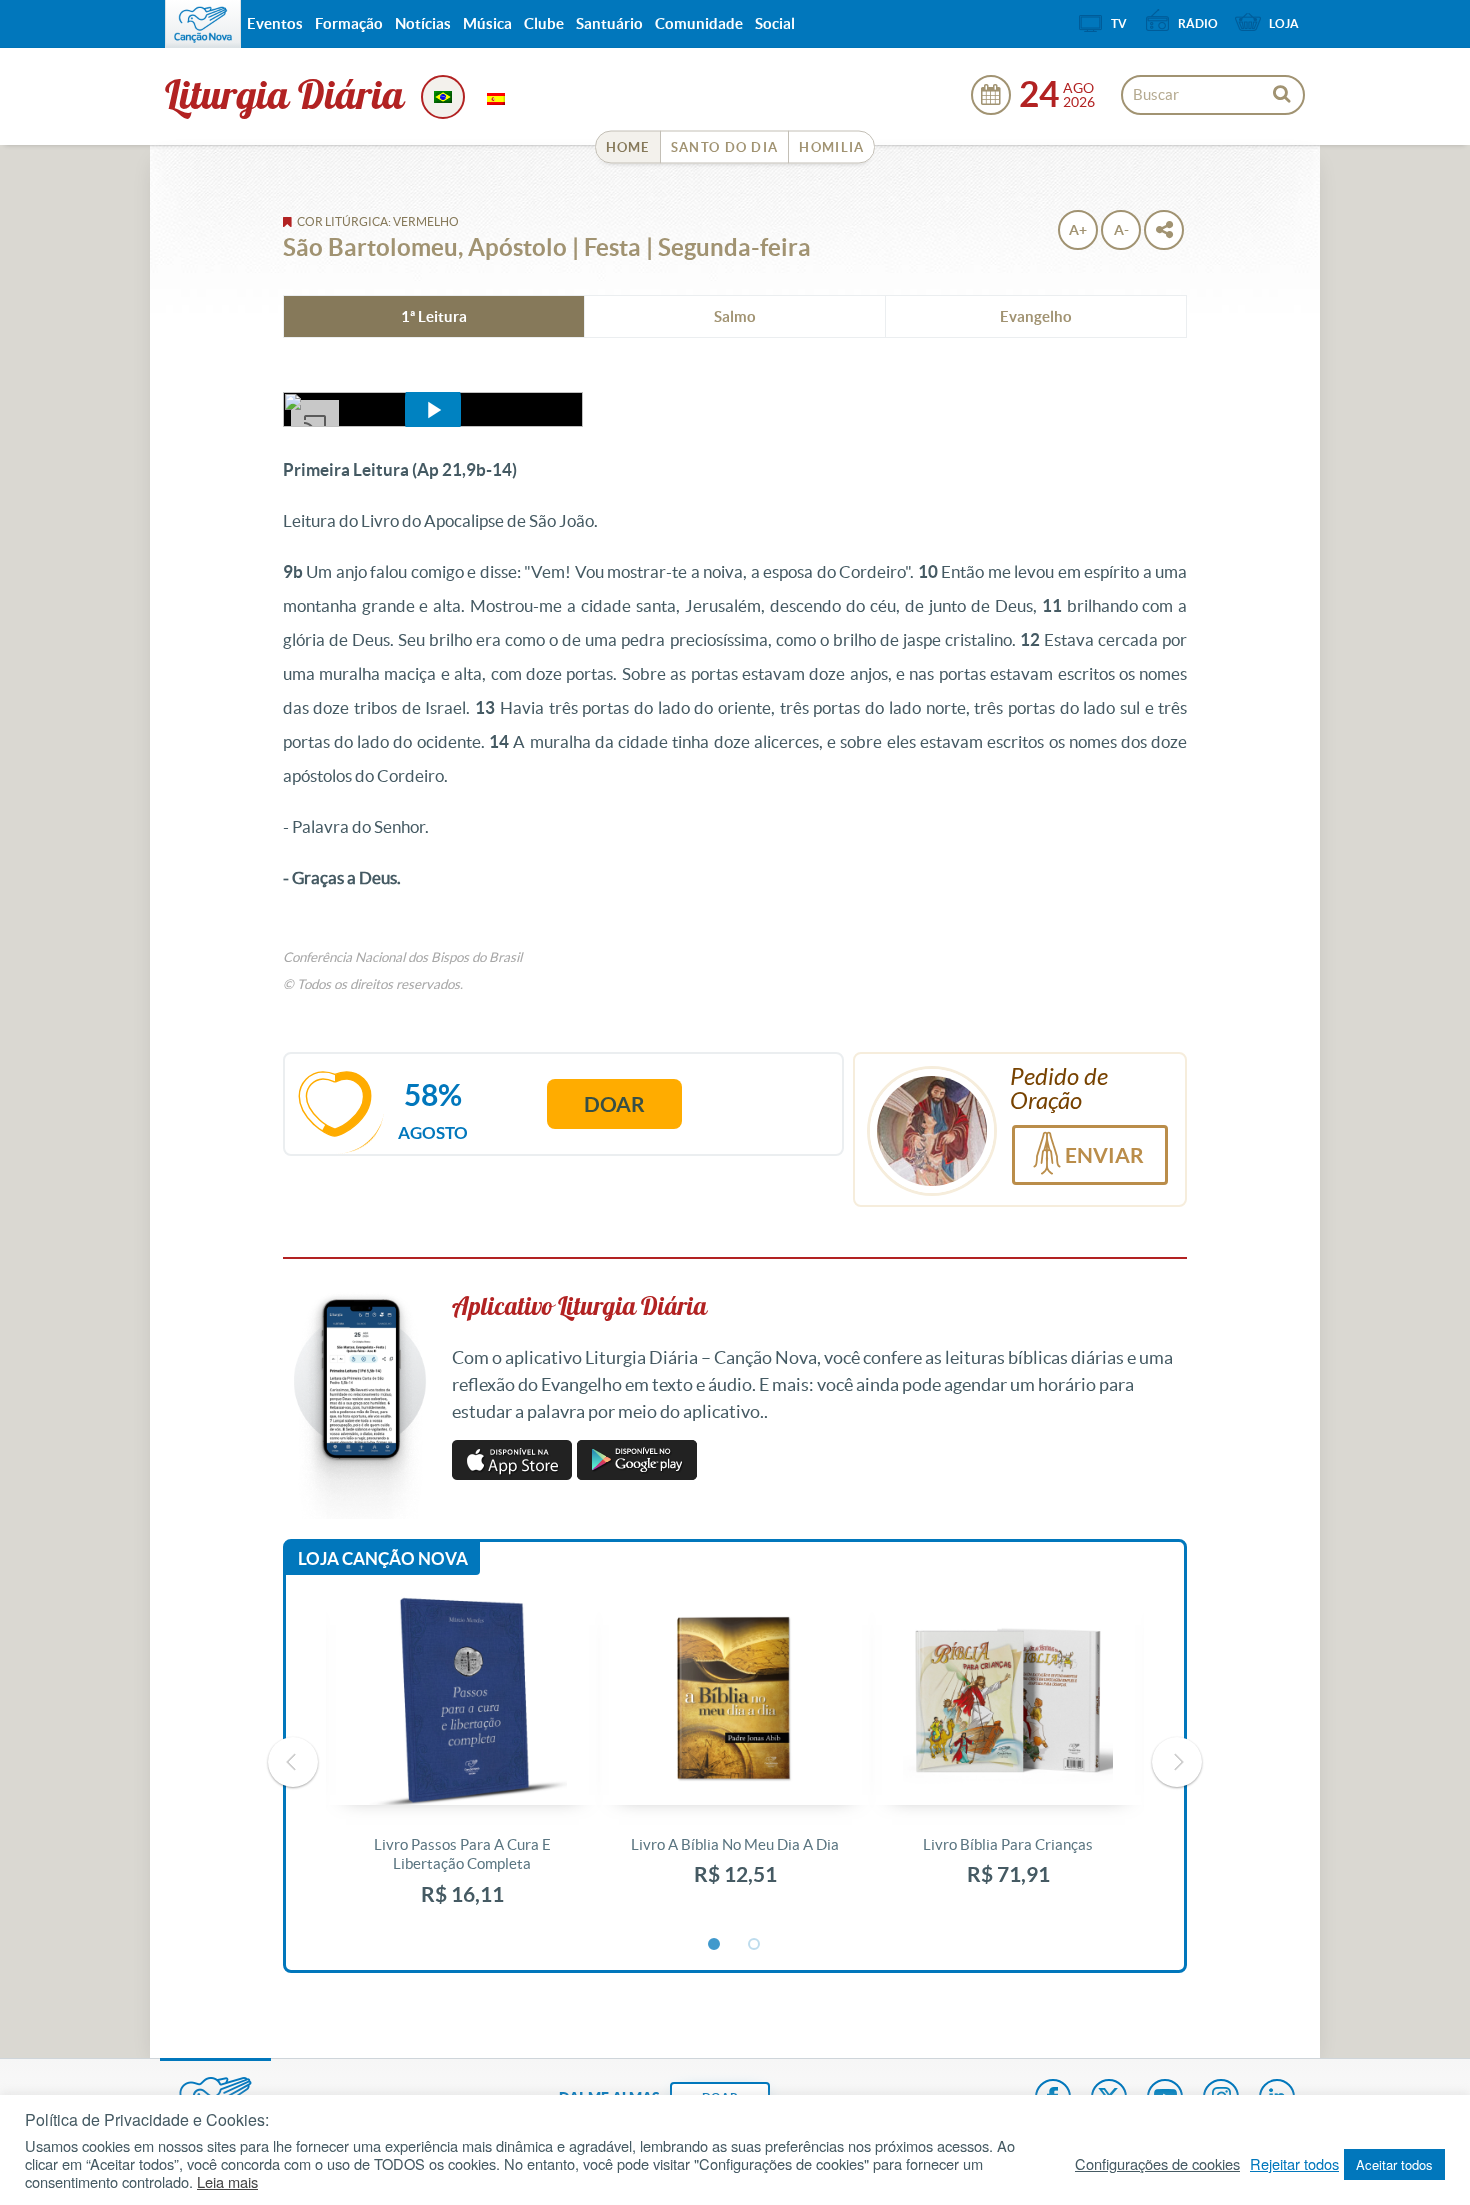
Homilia (831, 147)
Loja (1284, 23)
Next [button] (1177, 1762)
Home (628, 147)
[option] (462, 1762)
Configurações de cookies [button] (1157, 2164)
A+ (1078, 230)
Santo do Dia (725, 147)
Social (775, 23)
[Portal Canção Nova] (203, 24)
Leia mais (227, 2182)
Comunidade (699, 23)
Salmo (735, 316)
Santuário (609, 23)
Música (487, 23)
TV (1119, 23)
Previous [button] (293, 1762)
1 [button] (715, 1945)
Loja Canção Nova (383, 1558)
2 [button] (755, 1945)
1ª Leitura (434, 316)
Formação (349, 23)
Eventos (275, 23)
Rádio (1198, 23)
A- (1121, 230)
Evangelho (1036, 316)
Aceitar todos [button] (1394, 2164)
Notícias (423, 23)
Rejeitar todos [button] (1294, 2164)
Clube (544, 23)
